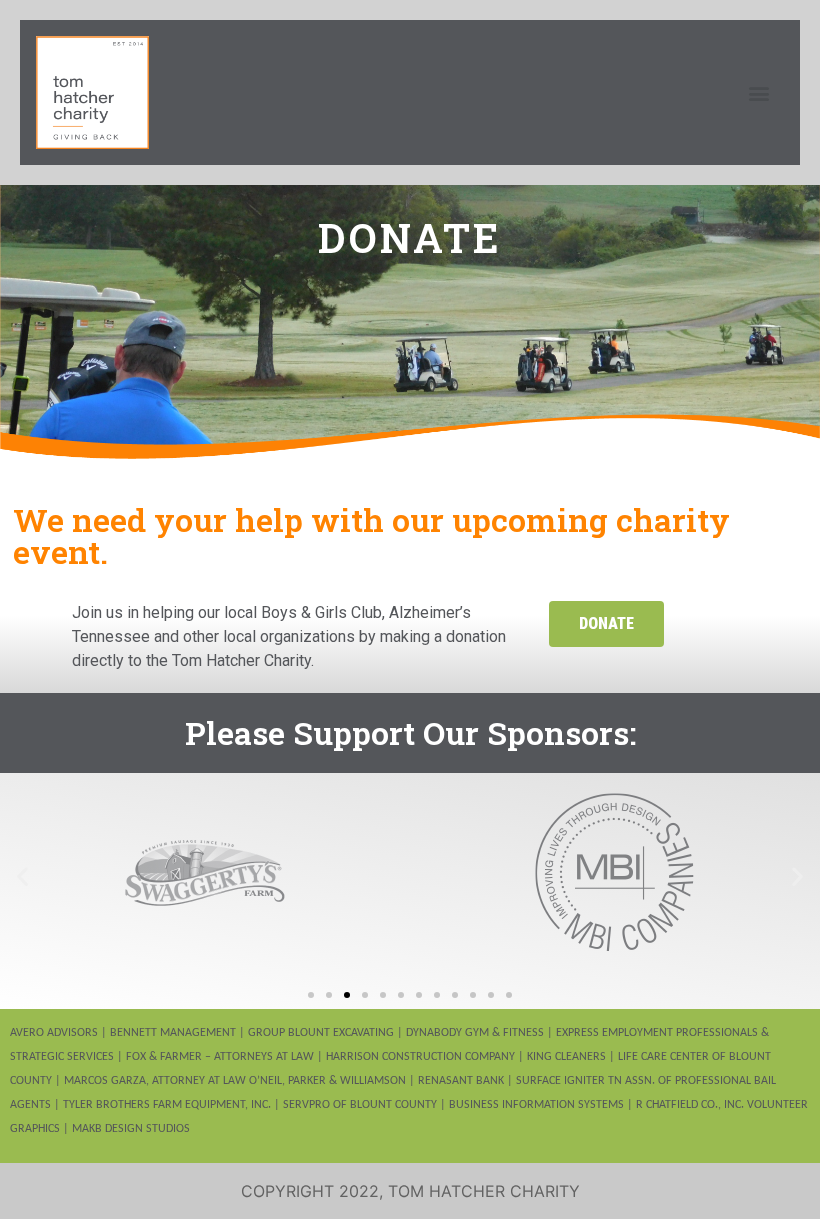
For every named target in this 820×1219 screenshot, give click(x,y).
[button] (758, 92)
